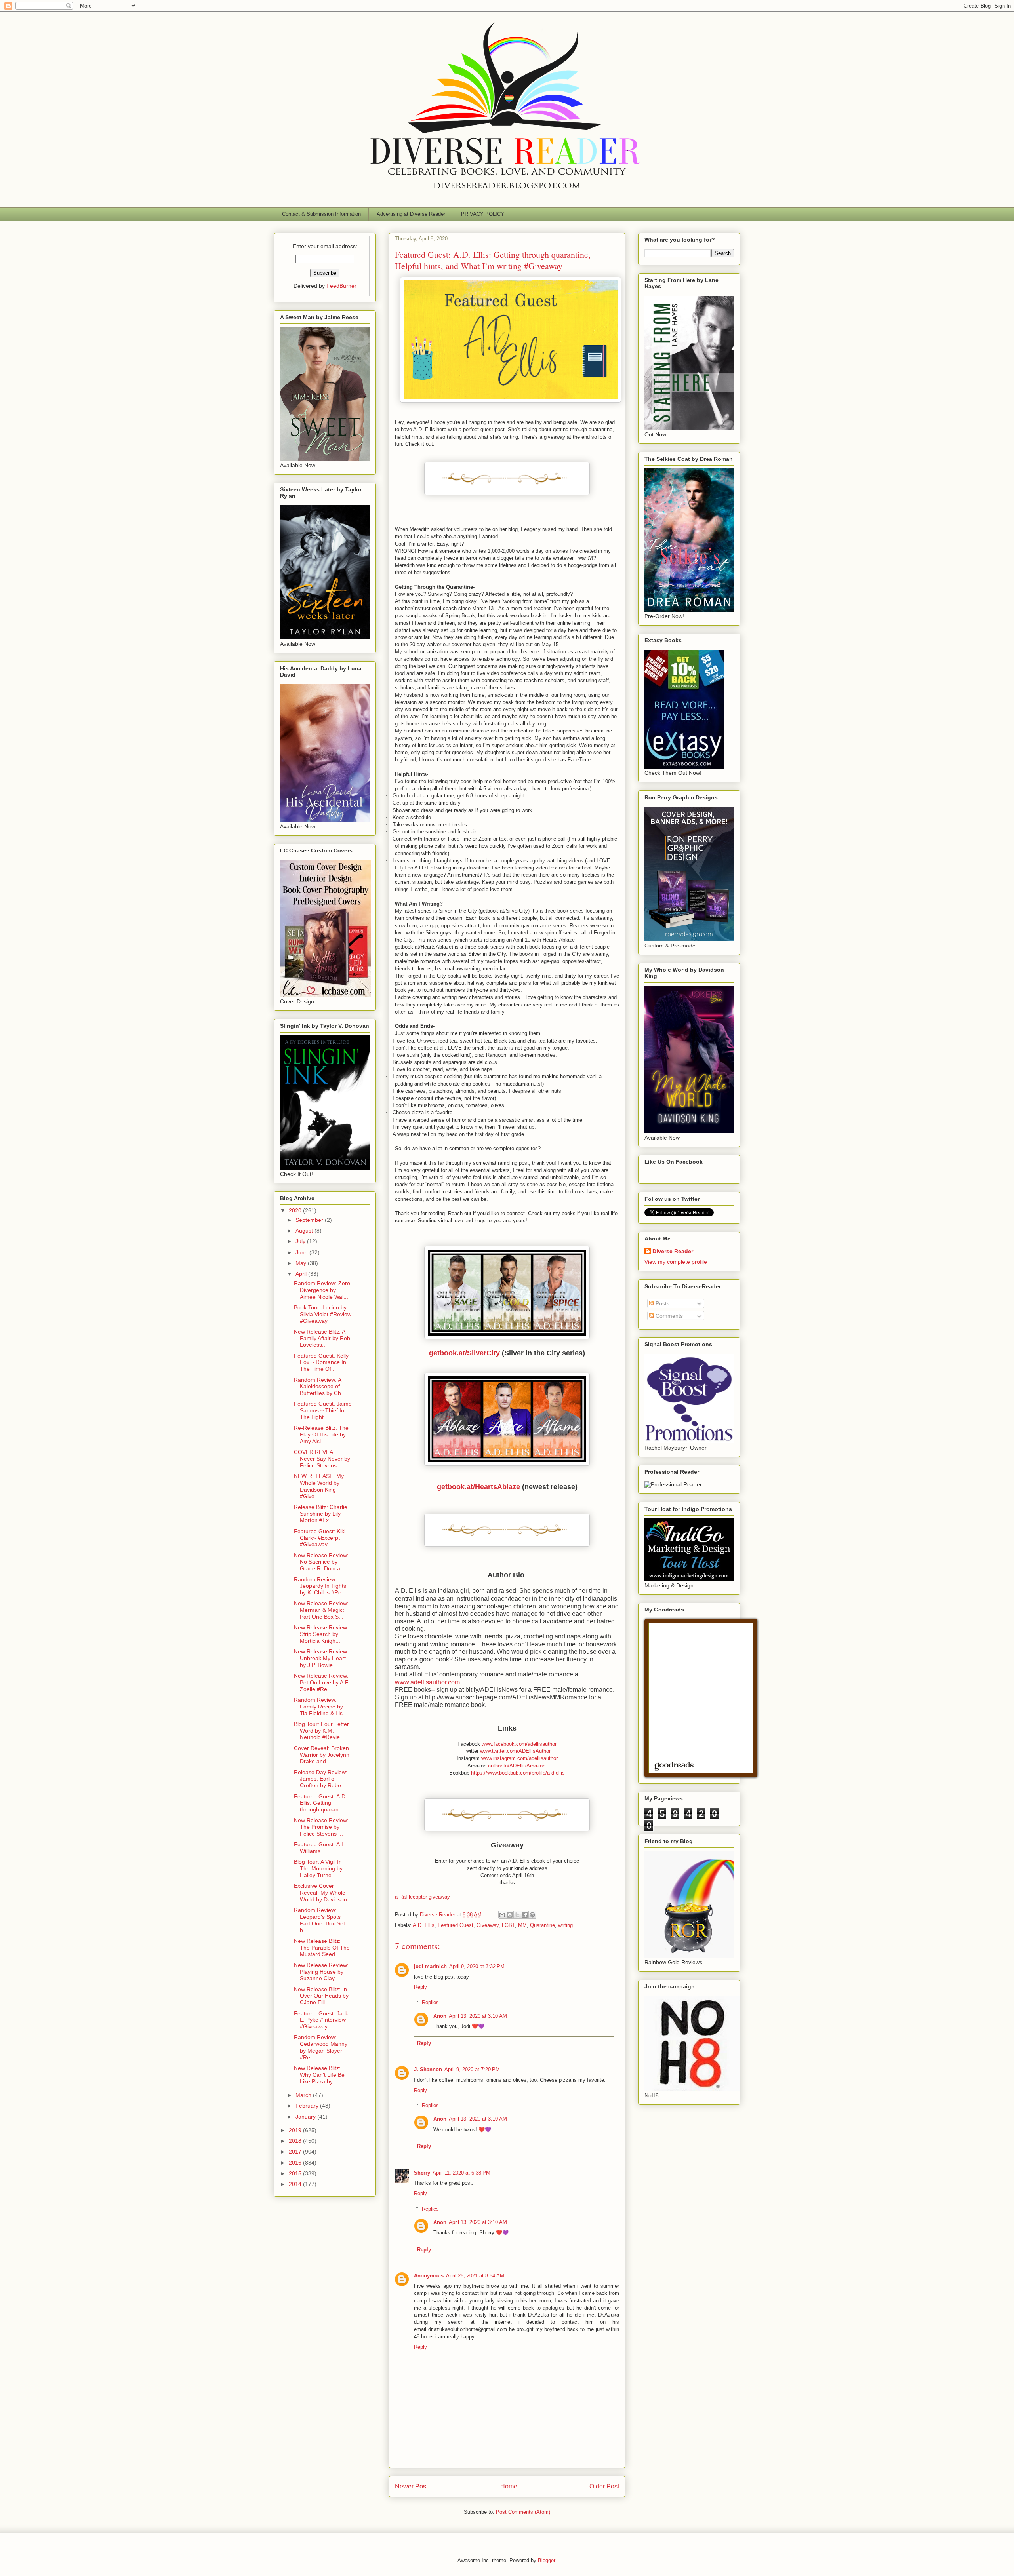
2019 (296, 2130)
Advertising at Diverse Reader (411, 214)
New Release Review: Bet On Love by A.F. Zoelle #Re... (322, 1682)
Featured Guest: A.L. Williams (320, 1848)
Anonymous (429, 2276)
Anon (440, 2016)
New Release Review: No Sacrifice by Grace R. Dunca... (321, 1562)
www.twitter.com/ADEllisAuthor (515, 1751)
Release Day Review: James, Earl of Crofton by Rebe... (321, 1779)
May (302, 1263)
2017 (296, 2152)
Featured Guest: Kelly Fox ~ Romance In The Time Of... (321, 1362)
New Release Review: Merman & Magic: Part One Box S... (321, 1610)
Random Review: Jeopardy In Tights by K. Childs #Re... (320, 1586)
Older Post (604, 2486)
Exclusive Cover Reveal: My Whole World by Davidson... (323, 1893)
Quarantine (542, 1925)
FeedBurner (341, 286)
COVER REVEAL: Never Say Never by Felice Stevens (322, 1459)
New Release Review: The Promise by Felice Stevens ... (321, 1827)
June (302, 1252)
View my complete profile (676, 1262)
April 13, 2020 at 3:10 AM (478, 2016)
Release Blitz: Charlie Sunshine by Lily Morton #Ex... (321, 1514)
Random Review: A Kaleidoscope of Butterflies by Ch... (320, 1387)
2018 (296, 2141)
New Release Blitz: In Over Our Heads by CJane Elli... (321, 1996)
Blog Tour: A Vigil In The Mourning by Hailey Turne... (318, 1868)
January (306, 2117)
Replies (430, 2002)
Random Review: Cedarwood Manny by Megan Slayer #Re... (321, 2047)
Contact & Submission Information (321, 214)
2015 (296, 2173)
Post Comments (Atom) (523, 2512)
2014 (296, 2184)
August (305, 1231)
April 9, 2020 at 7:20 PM (472, 2069)
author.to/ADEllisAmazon (517, 1766)
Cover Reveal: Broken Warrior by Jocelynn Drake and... (322, 1755)
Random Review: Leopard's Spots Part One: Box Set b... (319, 1920)
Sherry (422, 2173)
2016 (296, 2163)
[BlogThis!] (510, 1915)
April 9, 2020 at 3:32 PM (477, 1966)
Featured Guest (456, 1925)
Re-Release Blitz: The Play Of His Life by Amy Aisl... (321, 1434)
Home (509, 2486)
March (304, 2095)
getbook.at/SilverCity (464, 1353)
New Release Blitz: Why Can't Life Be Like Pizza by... (319, 2075)
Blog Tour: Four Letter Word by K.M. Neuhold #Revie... (321, 1731)
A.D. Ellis (424, 1925)
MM (522, 1925)
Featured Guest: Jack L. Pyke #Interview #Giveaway (321, 2020)
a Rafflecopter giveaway (422, 1897)
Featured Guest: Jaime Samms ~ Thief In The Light (323, 1410)
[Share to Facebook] (525, 1915)
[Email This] (502, 1915)
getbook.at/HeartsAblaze (478, 1487)
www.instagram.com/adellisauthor (519, 1758)
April (302, 1274)
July (301, 1241)
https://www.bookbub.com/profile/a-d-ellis (518, 1773)
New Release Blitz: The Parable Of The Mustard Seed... (322, 1948)
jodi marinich (430, 1966)
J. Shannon (428, 2069)
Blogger (546, 2560)
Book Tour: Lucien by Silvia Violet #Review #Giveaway (323, 1314)
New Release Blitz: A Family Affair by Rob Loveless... (322, 1338)
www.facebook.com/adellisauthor (519, 1744)
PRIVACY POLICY (483, 214)
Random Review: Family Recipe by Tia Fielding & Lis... (321, 1707)
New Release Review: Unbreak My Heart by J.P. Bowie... (321, 1658)
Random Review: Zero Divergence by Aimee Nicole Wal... (322, 1290)
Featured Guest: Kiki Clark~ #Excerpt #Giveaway (320, 1538)
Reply (420, 1987)
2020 (296, 1210)
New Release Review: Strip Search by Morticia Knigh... (321, 1634)
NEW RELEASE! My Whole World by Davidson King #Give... (319, 1486)
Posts (662, 1303)
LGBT (508, 1925)
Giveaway (488, 1925)
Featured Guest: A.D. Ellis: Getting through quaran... (320, 1803)
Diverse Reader (673, 1251)
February (308, 2106)
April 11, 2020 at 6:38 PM (461, 2173)
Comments (668, 1316)
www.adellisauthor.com (427, 1682)
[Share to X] (517, 1915)
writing (565, 1925)
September (310, 1220)
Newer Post (411, 2486)
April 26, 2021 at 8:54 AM (475, 2276)
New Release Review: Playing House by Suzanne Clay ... (321, 1972)
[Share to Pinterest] (532, 1915)
